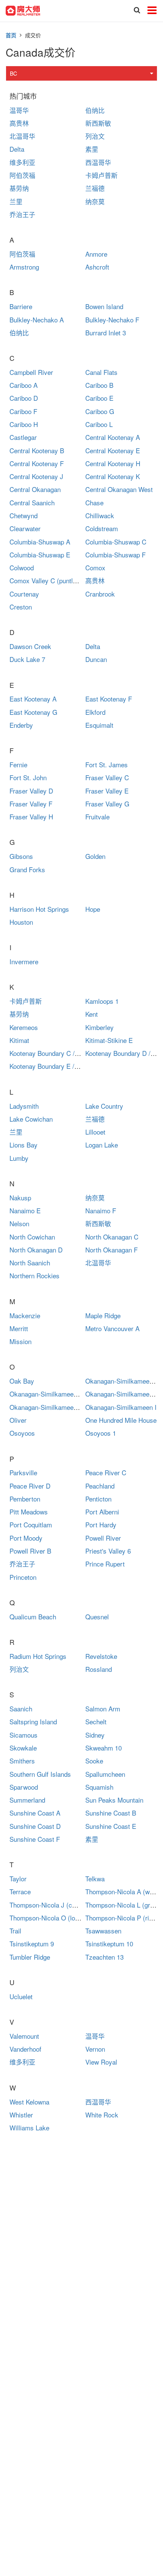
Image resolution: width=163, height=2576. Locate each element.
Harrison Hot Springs (39, 909)
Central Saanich (32, 502)
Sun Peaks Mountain (114, 1800)
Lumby (19, 1158)
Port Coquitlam (31, 1524)
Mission (20, 1341)
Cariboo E (99, 398)
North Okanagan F (111, 1250)
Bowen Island (104, 306)
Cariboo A (24, 385)
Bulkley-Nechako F (112, 320)
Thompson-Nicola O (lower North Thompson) (73, 1918)
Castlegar (23, 437)
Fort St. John (28, 777)
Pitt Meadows (29, 1512)
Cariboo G (100, 411)
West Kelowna (29, 2102)
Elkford (95, 712)
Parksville (23, 1472)
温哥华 (19, 110)
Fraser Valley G (107, 804)
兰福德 (95, 188)
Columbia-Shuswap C (116, 542)
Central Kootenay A (113, 437)
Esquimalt (99, 725)
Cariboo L (99, 424)
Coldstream (102, 528)
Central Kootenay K (113, 476)
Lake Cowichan (31, 1119)
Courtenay (24, 594)
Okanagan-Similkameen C (46, 1394)
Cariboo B (99, 385)
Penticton (98, 1499)
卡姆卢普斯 (101, 175)
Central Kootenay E (113, 450)
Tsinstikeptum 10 (109, 1944)
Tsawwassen (103, 1931)
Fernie (18, 764)
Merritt (19, 1328)
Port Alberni (102, 1512)
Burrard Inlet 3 (106, 333)
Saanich (21, 1709)
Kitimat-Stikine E (109, 1040)
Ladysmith (24, 1106)
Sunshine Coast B (111, 1813)
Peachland (100, 1486)
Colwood (22, 567)
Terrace (20, 1891)
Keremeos (24, 1027)
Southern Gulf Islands (40, 1774)
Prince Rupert (105, 1564)
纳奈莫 (95, 201)
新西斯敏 (98, 123)
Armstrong (24, 267)
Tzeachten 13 (104, 1957)
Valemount (24, 2036)
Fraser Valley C (107, 777)
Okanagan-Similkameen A (122, 1381)
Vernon (95, 2049)
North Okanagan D (36, 1250)
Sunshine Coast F (35, 1839)
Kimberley (100, 1027)
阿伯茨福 (22, 175)
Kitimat (19, 1040)
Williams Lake (29, 2128)
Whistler (21, 2115)
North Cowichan (32, 1237)
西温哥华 (98, 162)
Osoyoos (22, 1433)
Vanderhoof (25, 2049)
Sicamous (24, 1735)
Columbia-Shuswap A (40, 542)
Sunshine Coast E (111, 1826)
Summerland (27, 1800)
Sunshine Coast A (35, 1813)
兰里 (16, 201)
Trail (15, 1931)
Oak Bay (22, 1381)
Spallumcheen (105, 1774)
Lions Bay (24, 1145)
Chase (94, 502)
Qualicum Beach (33, 1617)
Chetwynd (24, 515)
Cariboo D (24, 398)
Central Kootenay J (36, 476)
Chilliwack (100, 515)
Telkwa (95, 1878)
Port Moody (26, 1538)
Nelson (19, 1223)
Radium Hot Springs (38, 1656)
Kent (92, 1014)
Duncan (96, 659)
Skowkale (23, 1748)
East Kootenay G (33, 712)
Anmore (96, 254)
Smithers (22, 1761)
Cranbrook (100, 594)
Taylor (18, 1878)
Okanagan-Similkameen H (46, 1407)
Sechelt (96, 1721)
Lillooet (95, 1132)
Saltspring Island (33, 1721)
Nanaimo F (101, 1210)
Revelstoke (101, 1656)
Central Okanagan (35, 489)
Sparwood (24, 1787)
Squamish (99, 1787)
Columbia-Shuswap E (40, 555)
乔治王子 (22, 214)
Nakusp (20, 1198)
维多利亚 (22, 162)
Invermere (24, 961)
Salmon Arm (103, 1709)
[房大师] (23, 10)
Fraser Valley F (31, 804)
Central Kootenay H (113, 463)
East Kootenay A (33, 699)
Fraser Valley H (31, 817)
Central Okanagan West (119, 489)
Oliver (18, 1420)
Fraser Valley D (31, 791)
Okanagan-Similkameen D (122, 1394)
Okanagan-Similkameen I (121, 1407)
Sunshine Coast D (35, 1826)
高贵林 (19, 123)
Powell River (103, 1538)
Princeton (23, 1577)
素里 (92, 149)
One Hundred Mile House (121, 1420)
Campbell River (31, 372)
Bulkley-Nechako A (37, 320)
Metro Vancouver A (112, 1328)
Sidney (95, 1735)
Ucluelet (21, 1996)
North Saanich (30, 1263)
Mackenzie (25, 1315)
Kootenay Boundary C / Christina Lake (63, 1053)
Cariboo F (23, 411)
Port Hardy (101, 1524)
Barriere (21, 306)
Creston (21, 607)
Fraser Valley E (107, 791)
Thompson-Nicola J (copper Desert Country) (73, 1905)
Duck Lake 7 (27, 659)
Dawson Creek (30, 646)
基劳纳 (19, 188)
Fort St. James (107, 764)
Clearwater (25, 528)
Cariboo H (24, 424)
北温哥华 (22, 136)
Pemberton (25, 1499)
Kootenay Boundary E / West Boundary (64, 1066)
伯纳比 (95, 110)
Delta (17, 149)
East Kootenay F (109, 699)
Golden (95, 856)
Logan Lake (102, 1145)
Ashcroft (97, 267)
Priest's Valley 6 (108, 1551)
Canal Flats (101, 372)
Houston (21, 922)
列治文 (95, 136)
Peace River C (106, 1472)
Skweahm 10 (103, 1748)
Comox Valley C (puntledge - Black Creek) (70, 580)
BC (13, 73)
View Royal (101, 2062)
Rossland (99, 1669)
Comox (95, 567)
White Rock (102, 2115)
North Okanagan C (112, 1237)
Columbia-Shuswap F (115, 555)
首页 (11, 35)
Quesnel (97, 1617)
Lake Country (104, 1106)
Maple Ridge (103, 1315)
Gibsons (21, 856)
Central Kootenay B (37, 450)
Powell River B (30, 1551)
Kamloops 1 (102, 1001)
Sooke (94, 1761)
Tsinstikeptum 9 (32, 1944)
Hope (93, 909)
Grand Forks (27, 869)
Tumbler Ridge (30, 1957)
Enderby (21, 725)
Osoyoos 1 (101, 1433)
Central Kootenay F (37, 463)
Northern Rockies (34, 1275)
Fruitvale (97, 817)
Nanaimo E (25, 1210)
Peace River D (30, 1486)
